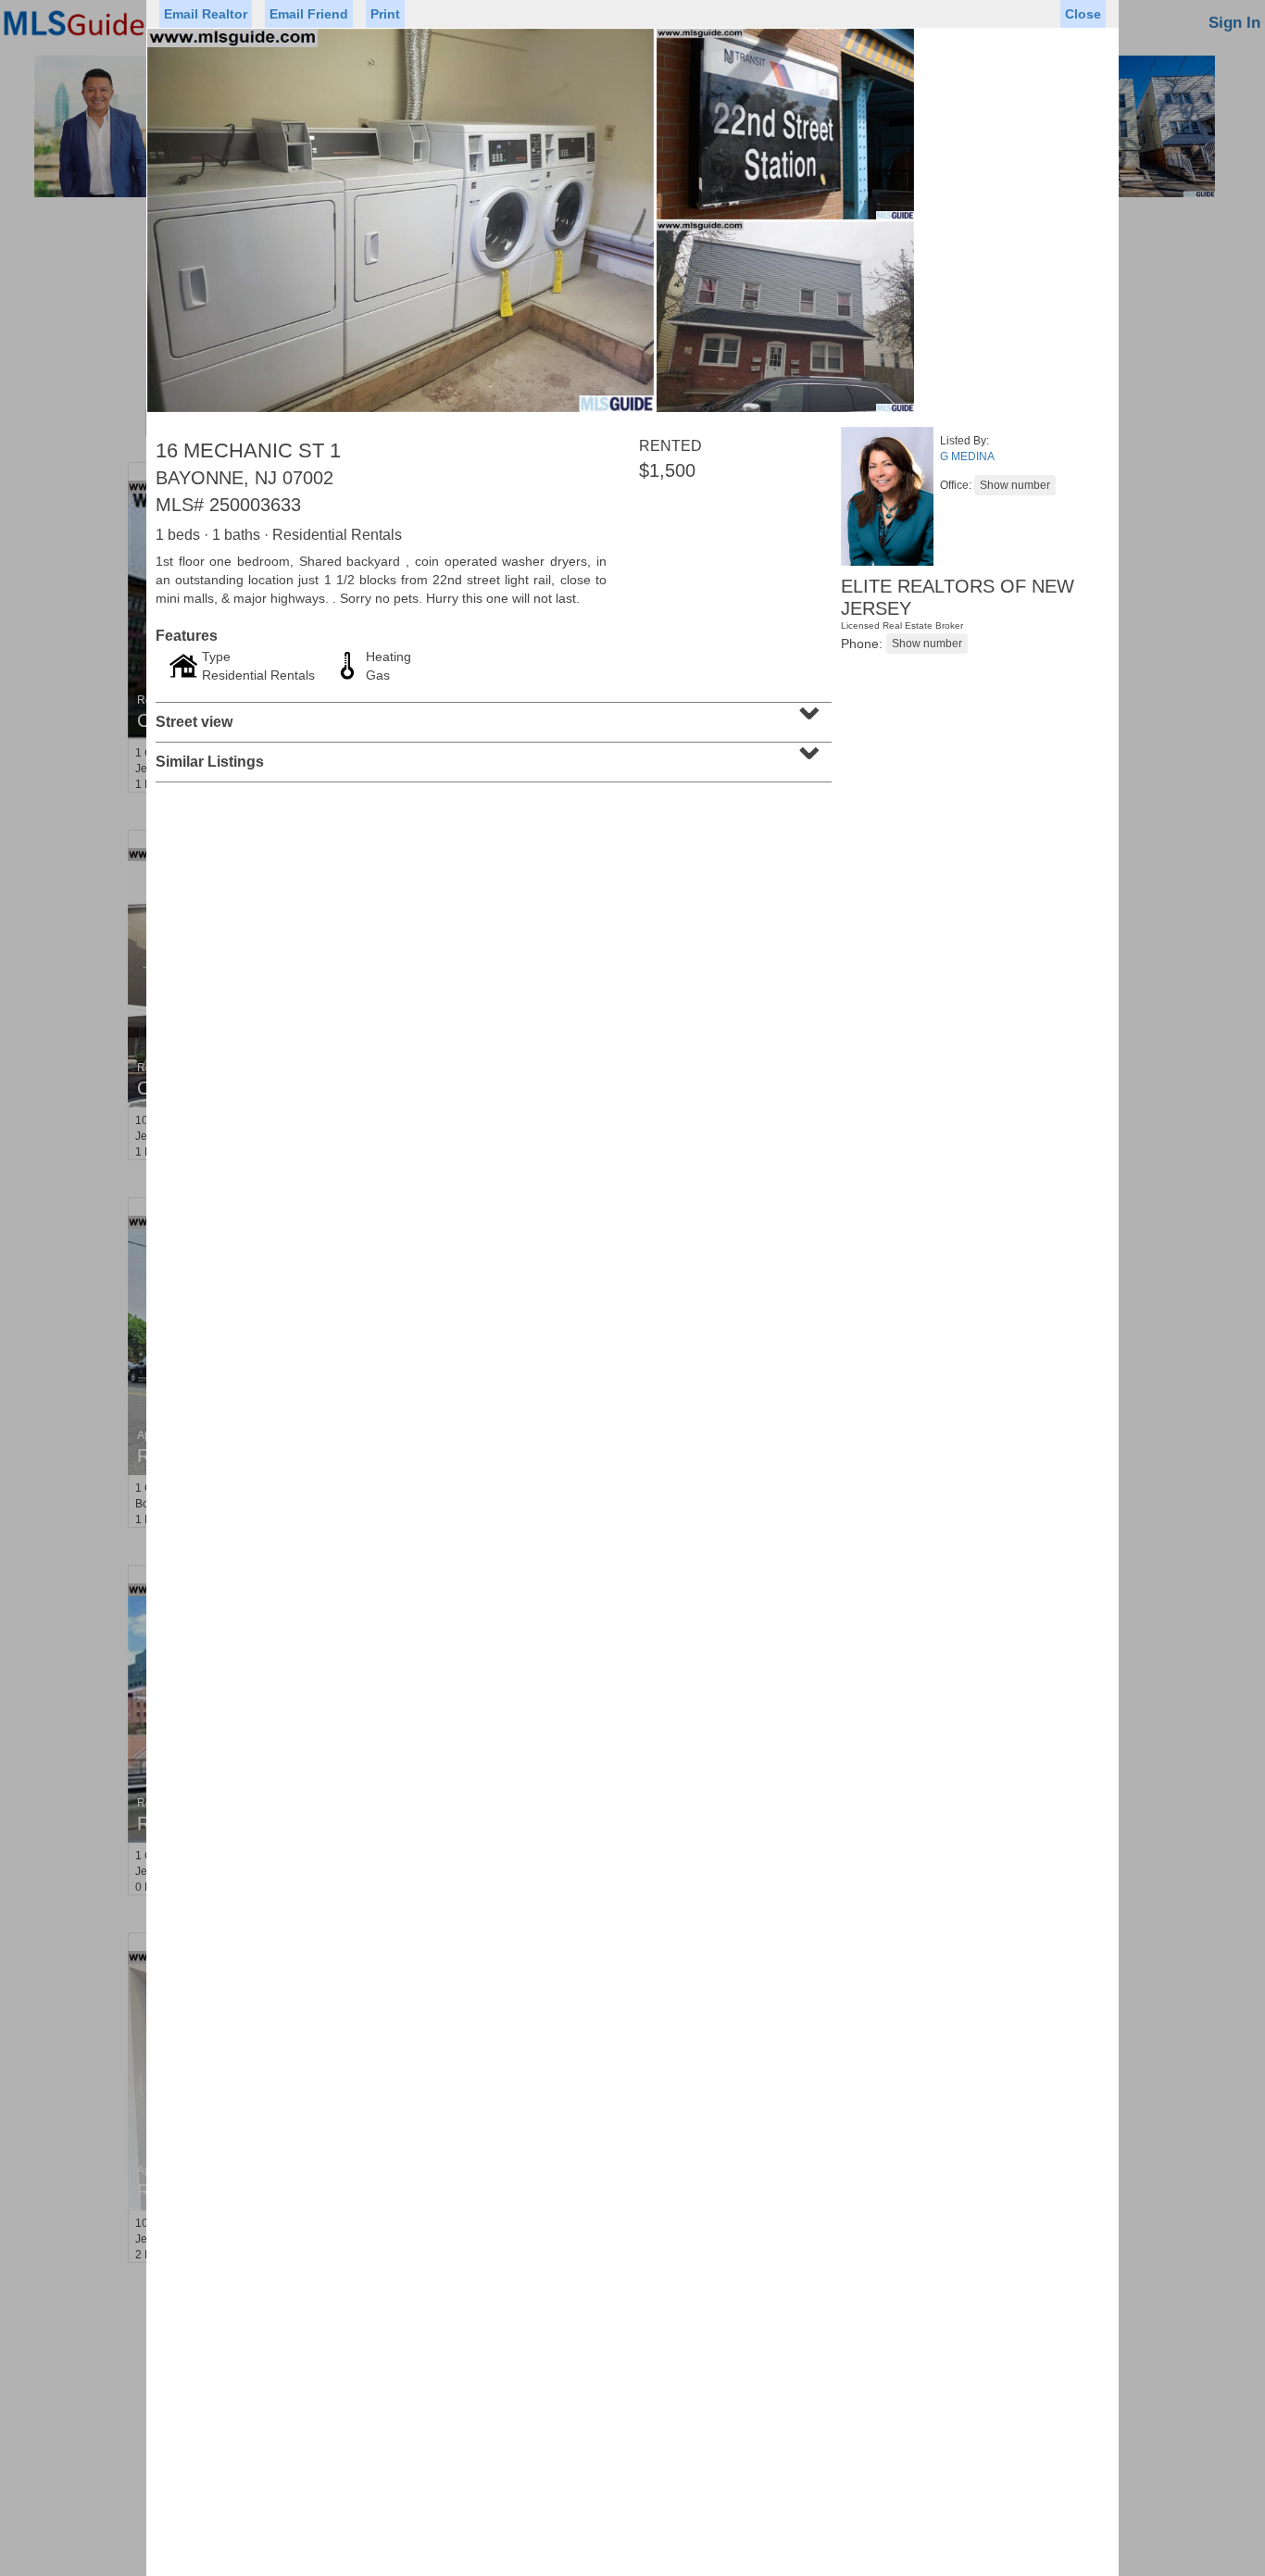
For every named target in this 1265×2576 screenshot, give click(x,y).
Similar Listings (491, 756)
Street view (491, 716)
